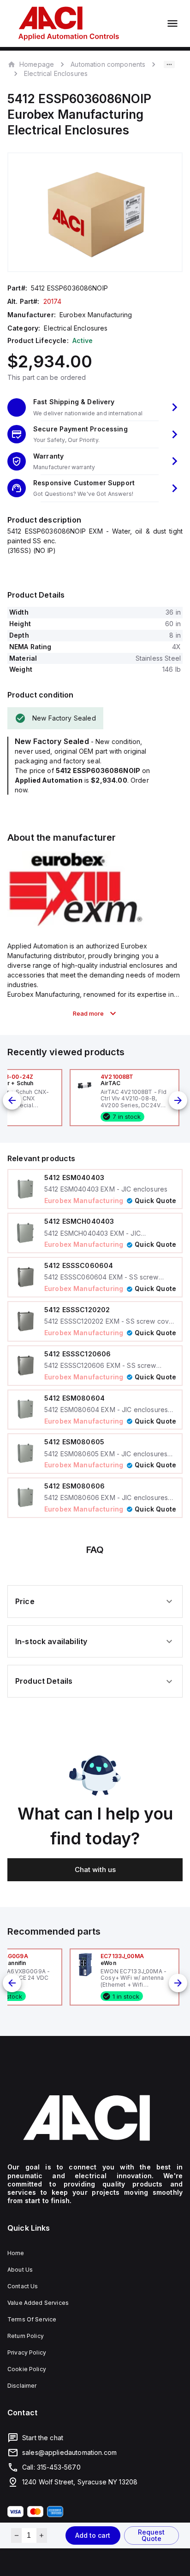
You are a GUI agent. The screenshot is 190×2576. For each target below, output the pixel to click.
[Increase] (42, 2535)
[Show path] (169, 64)
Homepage (37, 64)
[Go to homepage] (95, 2118)
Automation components (108, 64)
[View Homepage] (69, 23)
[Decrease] (16, 2535)
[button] (95, 407)
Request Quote (151, 2535)
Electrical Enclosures (56, 73)
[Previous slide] (12, 1100)
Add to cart (93, 2535)
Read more (88, 1013)
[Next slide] (178, 1100)
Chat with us (95, 1869)
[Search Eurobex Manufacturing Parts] (77, 925)
